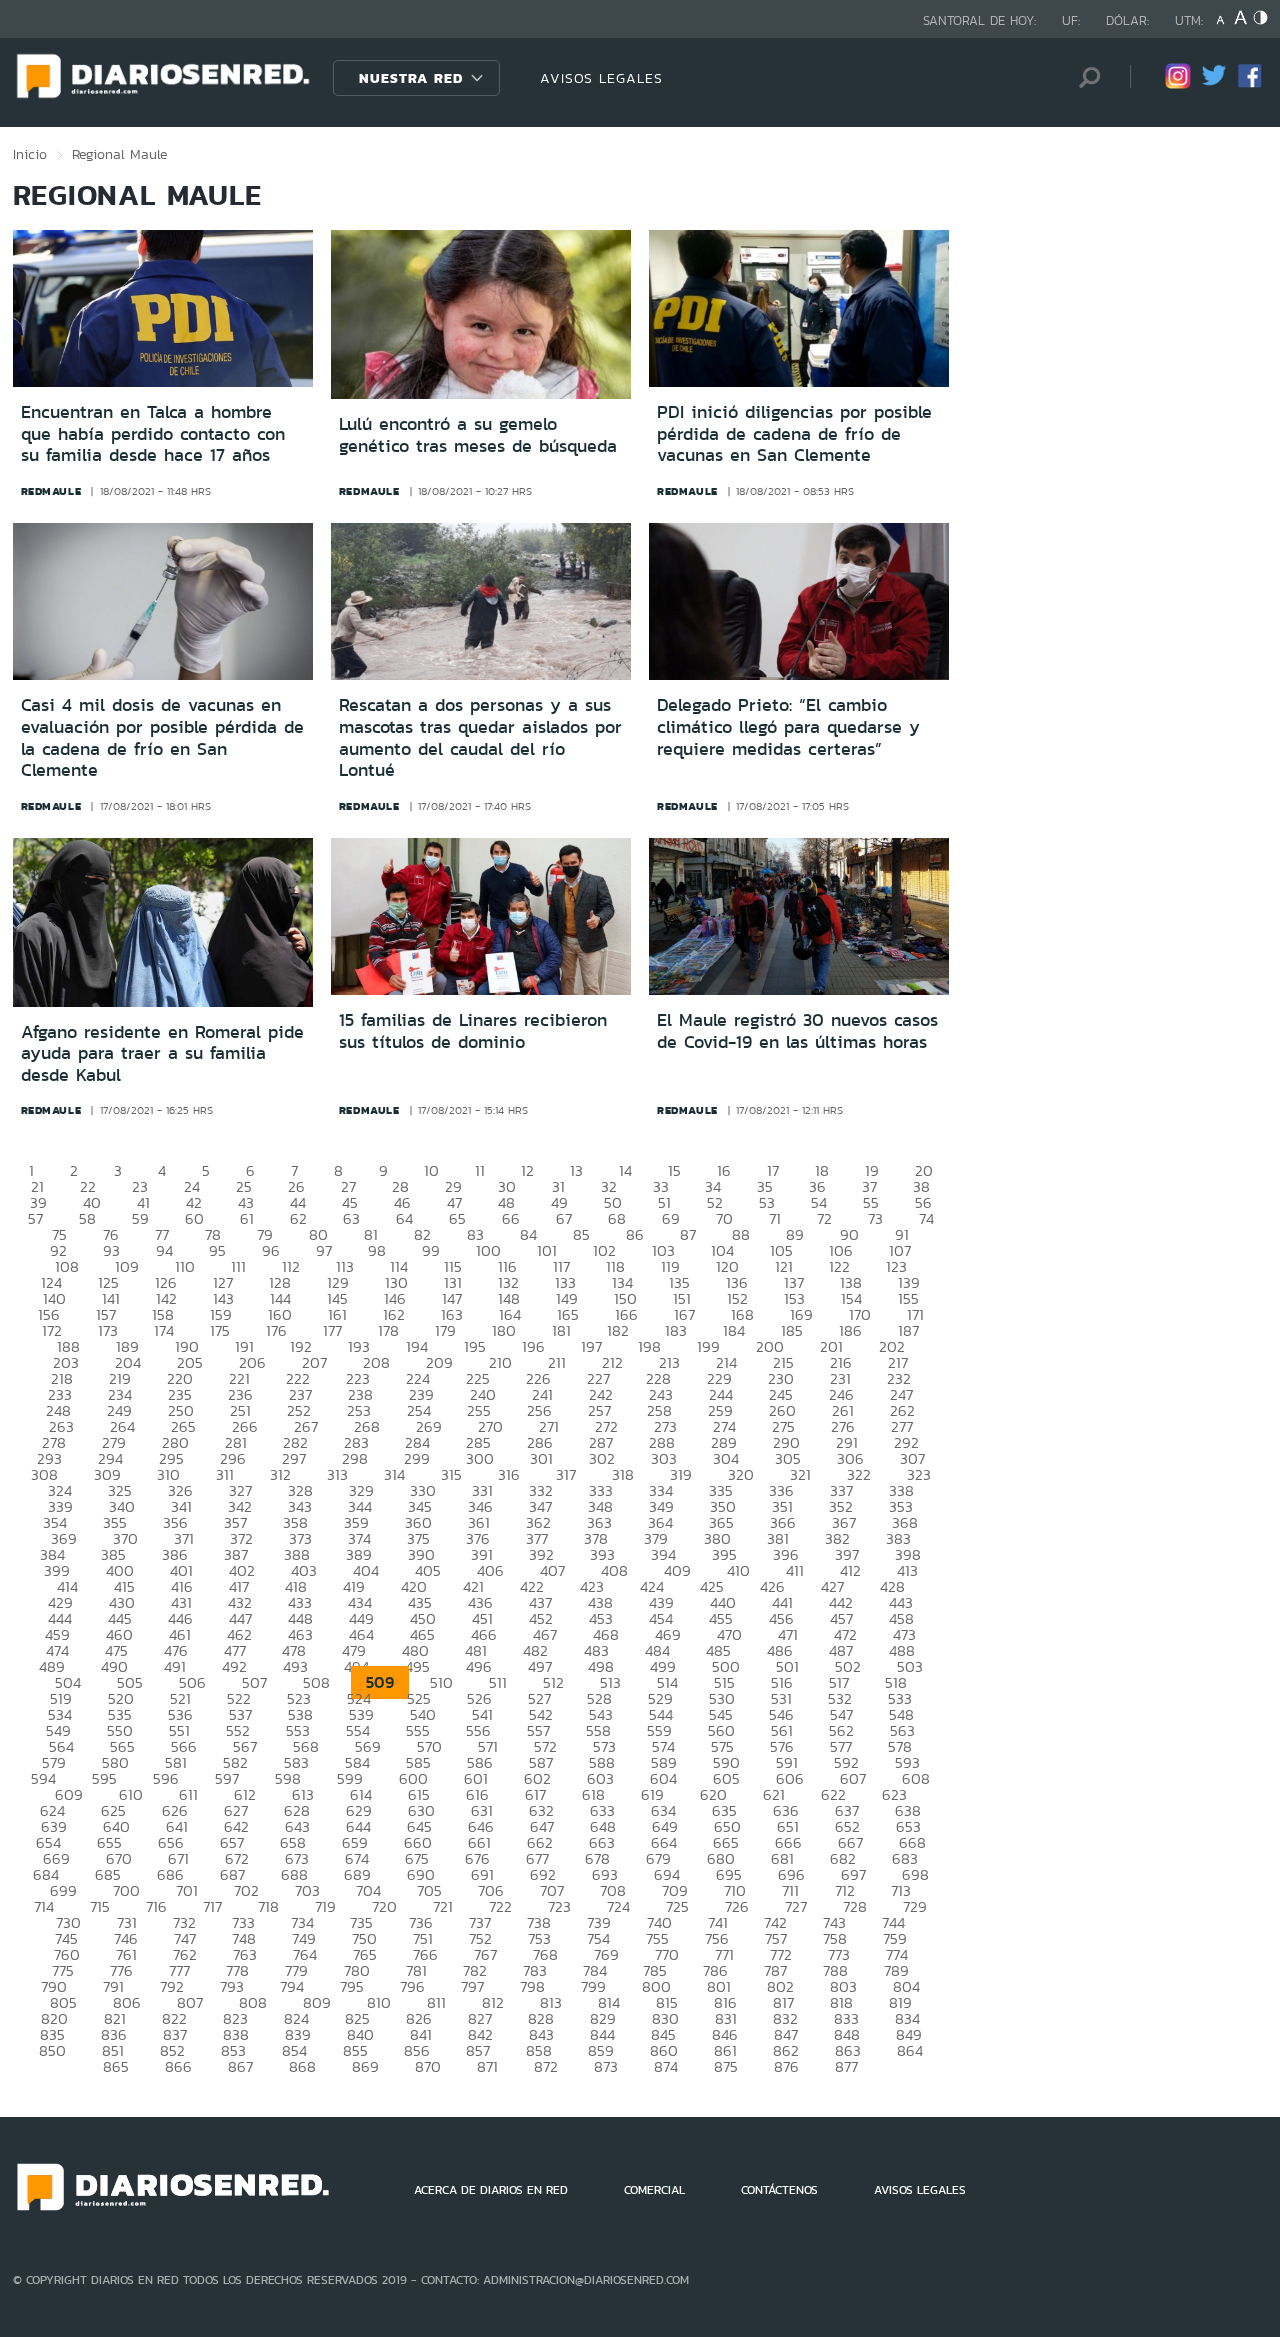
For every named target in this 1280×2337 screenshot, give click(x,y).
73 (875, 1218)
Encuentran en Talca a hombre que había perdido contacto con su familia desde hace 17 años (153, 433)
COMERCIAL (654, 2190)
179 (445, 1330)
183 (676, 1330)
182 (618, 1330)
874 (666, 2066)
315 (451, 1474)
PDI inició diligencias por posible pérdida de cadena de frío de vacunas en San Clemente (794, 433)
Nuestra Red (411, 78)
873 (606, 2066)
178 (388, 1330)
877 (846, 2066)
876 (786, 2066)
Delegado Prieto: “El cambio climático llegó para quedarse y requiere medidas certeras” (788, 726)
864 (910, 2050)
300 (480, 1458)
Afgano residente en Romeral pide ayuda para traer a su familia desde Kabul (162, 1053)
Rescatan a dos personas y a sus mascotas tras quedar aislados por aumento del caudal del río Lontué (480, 737)
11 (480, 1170)
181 (561, 1330)
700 (126, 1890)
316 (509, 1474)
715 (100, 1906)
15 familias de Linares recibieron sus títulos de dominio (473, 1031)
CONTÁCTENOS (779, 2190)
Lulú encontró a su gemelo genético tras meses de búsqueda (478, 435)
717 (212, 1906)
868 (302, 2066)
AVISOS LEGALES (601, 78)
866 (178, 2066)
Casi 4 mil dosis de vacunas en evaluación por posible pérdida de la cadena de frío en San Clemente (162, 737)
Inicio (30, 154)
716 (156, 1906)
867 (240, 2066)
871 (487, 2066)
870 (428, 2066)
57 (35, 1218)
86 (635, 1234)
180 (504, 1330)
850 (52, 2050)
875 (726, 2066)
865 (116, 2066)
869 (365, 2066)
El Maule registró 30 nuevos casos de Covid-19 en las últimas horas (797, 1031)
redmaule (51, 491)
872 (546, 2066)
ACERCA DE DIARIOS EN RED (491, 2190)
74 (926, 1218)
